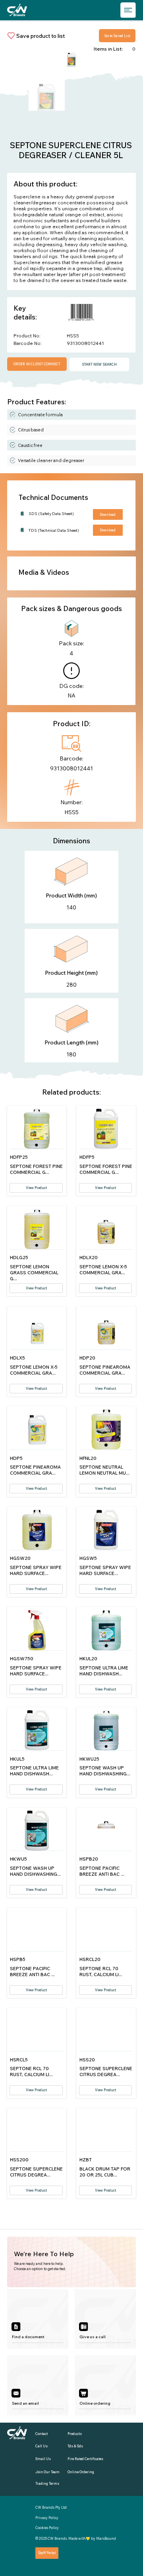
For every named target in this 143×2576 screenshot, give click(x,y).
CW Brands (57, 2538)
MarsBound (106, 2538)
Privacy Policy (47, 2518)
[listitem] (38, 2319)
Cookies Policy (47, 2528)
